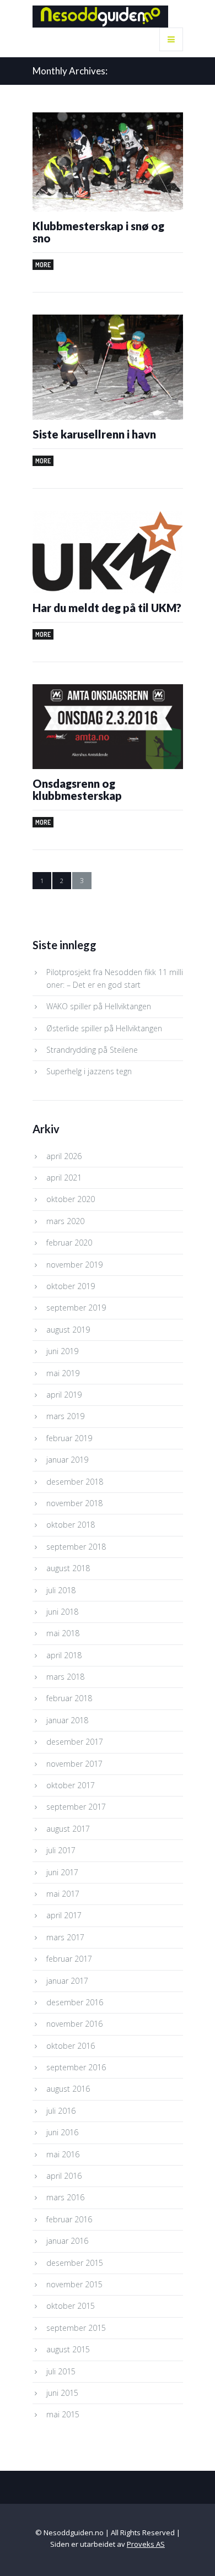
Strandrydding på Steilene (92, 1050)
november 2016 (74, 2024)
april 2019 (64, 1395)
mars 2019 (65, 1416)
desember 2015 (75, 2263)
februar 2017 (69, 1959)
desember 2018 (75, 1482)
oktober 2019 (71, 1286)
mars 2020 (65, 1221)
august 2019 (68, 1330)
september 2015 (76, 2328)
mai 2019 (63, 1373)
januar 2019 (67, 1460)
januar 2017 (67, 1981)
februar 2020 (69, 1243)
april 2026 (64, 1156)
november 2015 (74, 2284)
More (43, 265)
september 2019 (76, 1308)
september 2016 (76, 2067)
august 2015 (68, 2349)
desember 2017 (75, 1742)
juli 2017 (61, 1850)
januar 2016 (67, 2241)
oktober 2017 (71, 1785)
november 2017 (74, 1764)
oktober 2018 (71, 1525)
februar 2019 (69, 1438)
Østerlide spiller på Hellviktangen (104, 1028)
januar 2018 (67, 1720)
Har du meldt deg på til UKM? (107, 608)
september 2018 (76, 1547)
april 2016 (64, 2176)
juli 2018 (61, 1590)
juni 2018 (62, 1612)
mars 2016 (65, 2197)
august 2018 (68, 1568)
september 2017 (76, 1807)
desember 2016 (75, 2002)
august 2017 (68, 1829)
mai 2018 (63, 1633)
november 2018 (74, 1503)
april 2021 (64, 1178)
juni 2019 (62, 1351)
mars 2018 (65, 1677)
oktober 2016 (71, 2046)
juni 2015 (62, 2393)
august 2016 (68, 2089)
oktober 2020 (71, 1199)
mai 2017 (63, 1894)
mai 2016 (63, 2154)
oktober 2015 (71, 2306)
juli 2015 (61, 2371)
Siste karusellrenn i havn (94, 434)
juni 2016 (62, 2132)
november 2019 (74, 1265)
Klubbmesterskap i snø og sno (98, 232)
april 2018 (64, 1655)
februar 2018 (69, 1698)
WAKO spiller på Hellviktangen (99, 1006)
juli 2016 (61, 2111)
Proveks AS (146, 2544)
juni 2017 (62, 1872)
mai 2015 (63, 2414)
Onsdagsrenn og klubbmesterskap (77, 789)
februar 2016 (69, 2219)
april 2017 (64, 1915)
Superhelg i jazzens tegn (89, 1071)
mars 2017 (65, 1937)
